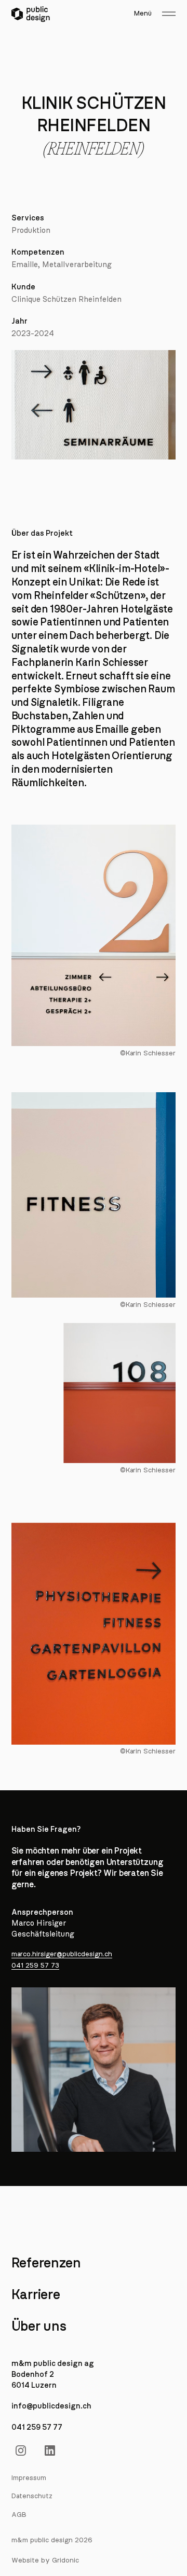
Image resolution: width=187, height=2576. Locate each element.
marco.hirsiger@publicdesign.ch (62, 1954)
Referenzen (46, 2263)
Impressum (29, 2478)
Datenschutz (32, 2496)
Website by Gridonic (45, 2560)
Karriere (36, 2295)
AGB (19, 2515)
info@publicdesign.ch (51, 2406)
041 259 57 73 (35, 1966)
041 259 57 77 (37, 2427)
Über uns (39, 2327)
